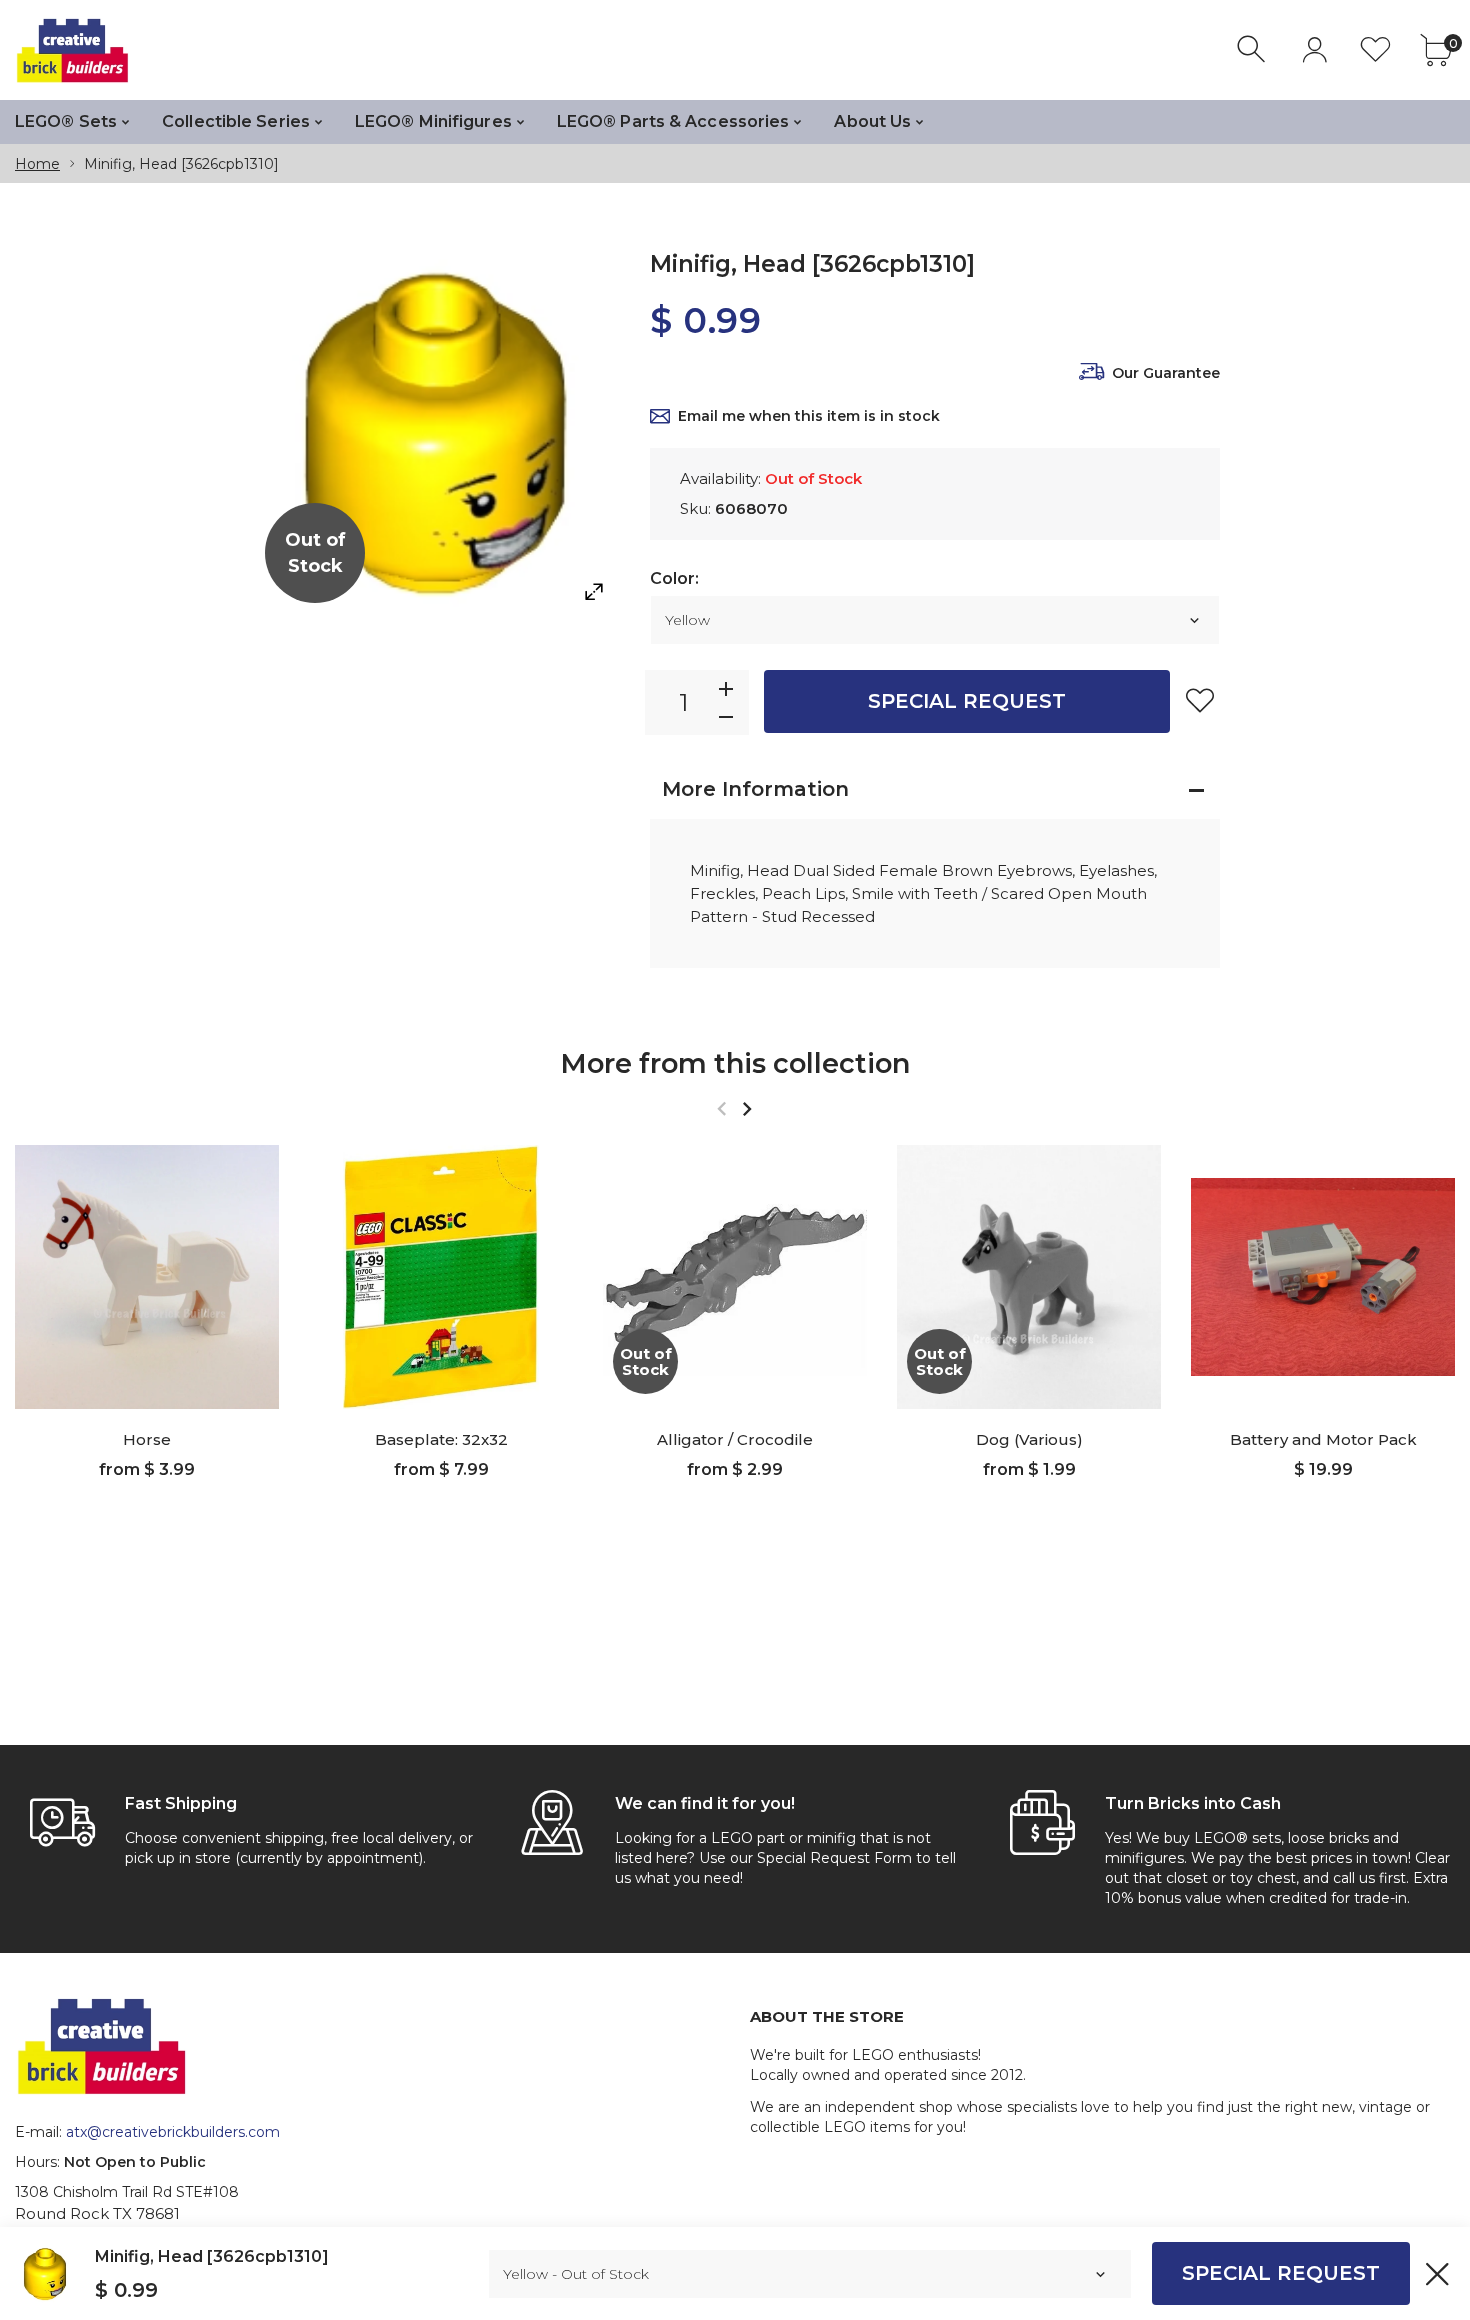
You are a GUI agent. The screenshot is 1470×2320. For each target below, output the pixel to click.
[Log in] (1314, 49)
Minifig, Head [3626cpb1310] (212, 2256)
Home (37, 164)
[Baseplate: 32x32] (441, 1277)
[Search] (1253, 49)
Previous (721, 1108)
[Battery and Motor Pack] (1323, 1277)
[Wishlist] (1375, 49)
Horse (147, 1439)
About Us (872, 121)
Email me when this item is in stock (809, 416)
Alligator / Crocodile (735, 1439)
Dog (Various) (1029, 1439)
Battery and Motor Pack (1323, 1439)
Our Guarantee (1166, 373)
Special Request (967, 701)
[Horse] (147, 1277)
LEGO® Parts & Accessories (673, 121)
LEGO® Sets (66, 121)
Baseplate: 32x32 (441, 1439)
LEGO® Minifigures (433, 121)
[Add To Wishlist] (1200, 700)
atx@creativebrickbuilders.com (173, 2132)
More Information (755, 789)
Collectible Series (236, 121)
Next (746, 1108)
